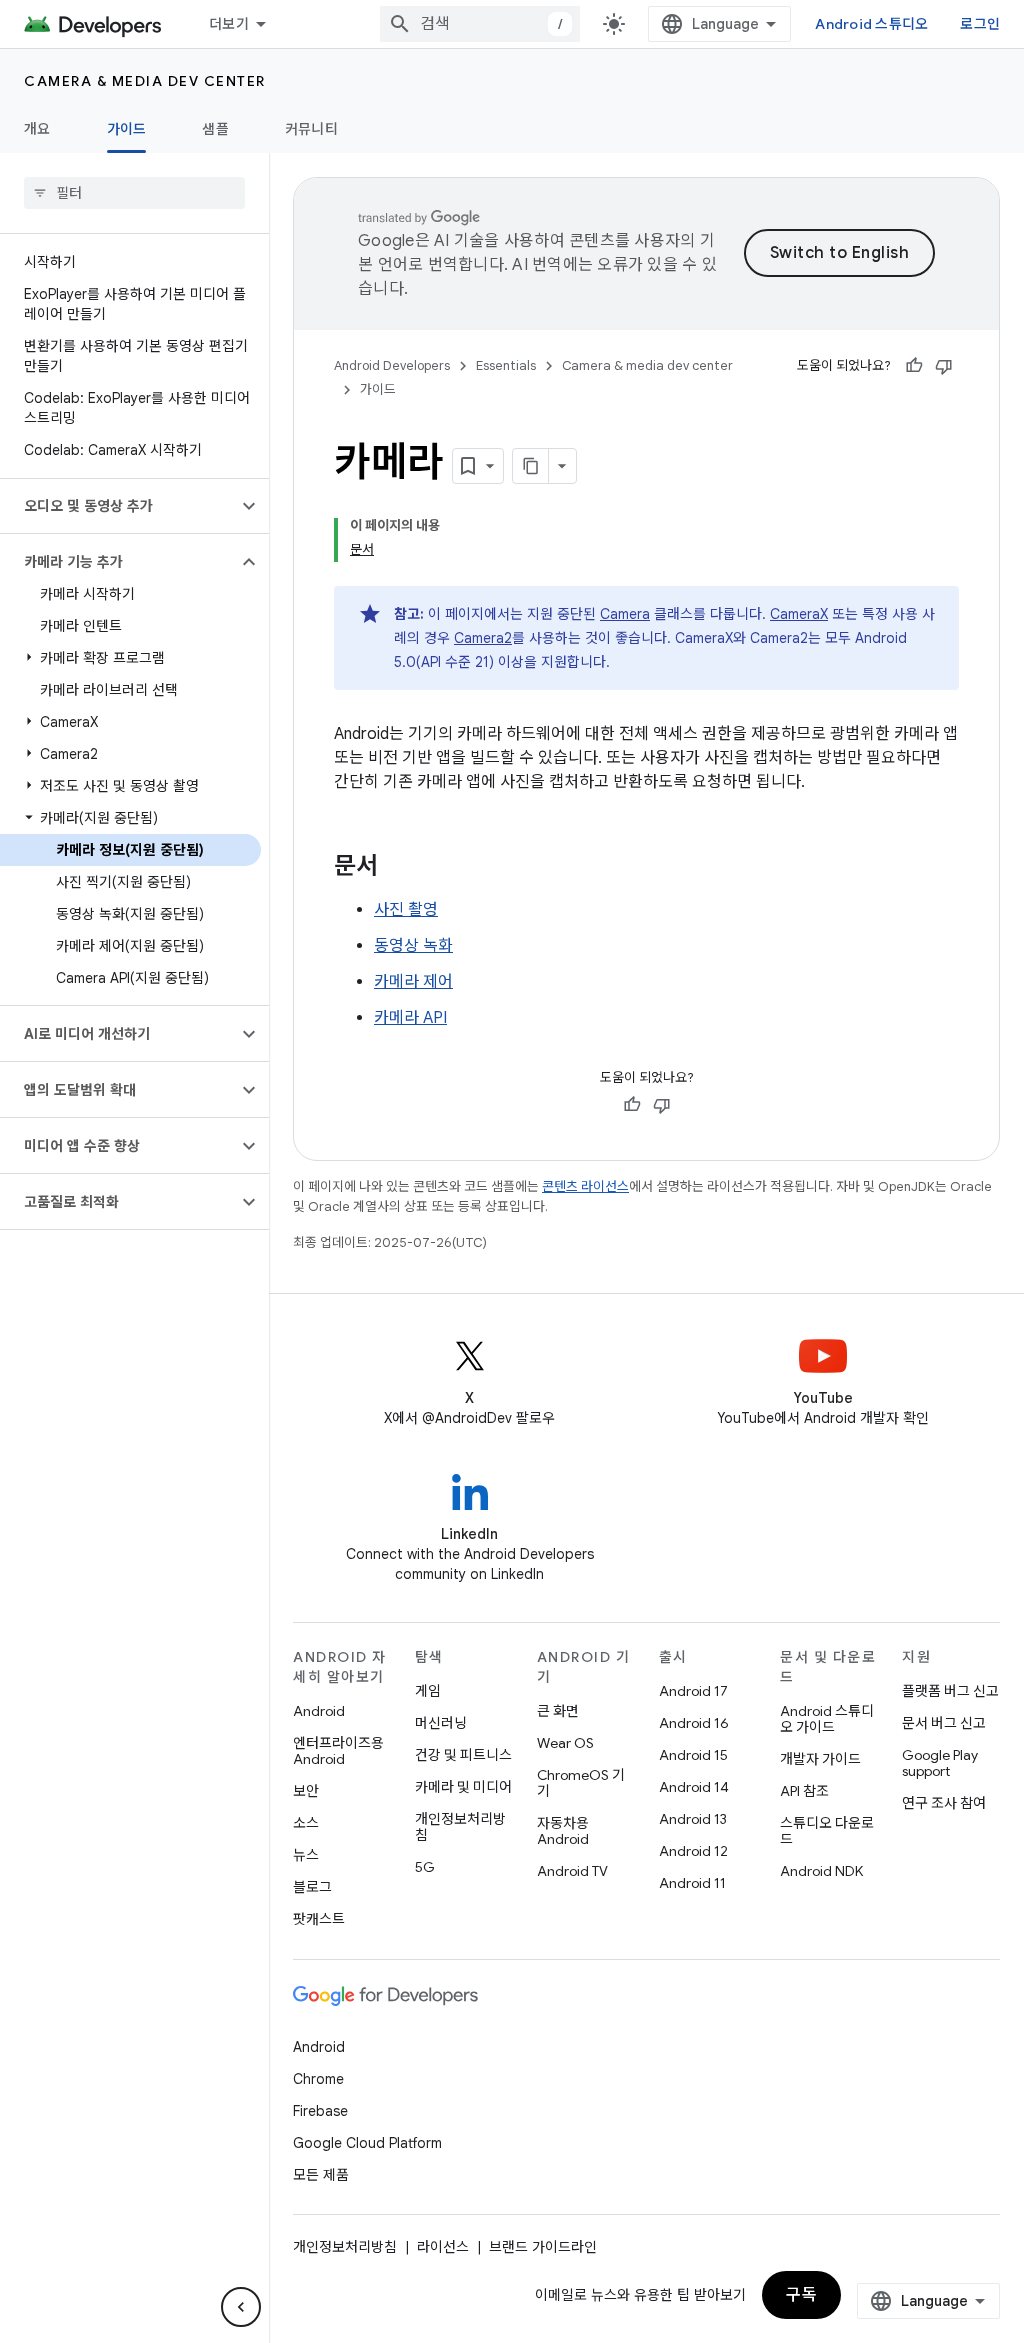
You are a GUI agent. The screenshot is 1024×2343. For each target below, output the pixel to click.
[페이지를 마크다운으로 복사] (531, 466)
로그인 (980, 24)
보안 (306, 1791)
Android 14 (694, 1787)
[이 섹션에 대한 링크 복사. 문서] (398, 868)
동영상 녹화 (413, 946)
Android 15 (693, 1755)
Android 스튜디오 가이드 (827, 1719)
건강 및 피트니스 (463, 1755)
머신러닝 (441, 1723)
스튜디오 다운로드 (827, 1831)
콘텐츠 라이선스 (585, 1186)
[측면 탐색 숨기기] (241, 2307)
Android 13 (693, 1819)
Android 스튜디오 (871, 24)
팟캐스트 (319, 1919)
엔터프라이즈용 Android (338, 1751)
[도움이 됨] (914, 366)
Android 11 (692, 1883)
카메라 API (410, 1018)
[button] (118, 506)
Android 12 (693, 1851)
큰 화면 (558, 1711)
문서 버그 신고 (944, 1723)
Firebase (320, 2111)
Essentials (506, 365)
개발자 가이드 (820, 1759)
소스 (306, 1823)
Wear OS (565, 1743)
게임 (428, 1691)
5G (425, 1867)
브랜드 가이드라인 (543, 2247)
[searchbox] (134, 193)
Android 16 (694, 1723)
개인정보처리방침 (460, 1827)
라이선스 (443, 2247)
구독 (801, 2295)
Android (319, 1711)
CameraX (799, 614)
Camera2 (483, 638)
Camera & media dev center (145, 81)
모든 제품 (321, 2175)
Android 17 (693, 1691)
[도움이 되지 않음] (944, 366)
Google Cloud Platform (367, 2143)
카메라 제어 (413, 982)
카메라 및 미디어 (463, 1787)
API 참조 (804, 1791)
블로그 (312, 1887)
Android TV (572, 1871)
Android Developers (392, 365)
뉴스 (306, 1855)
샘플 (215, 129)
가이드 (127, 129)
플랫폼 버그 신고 (950, 1691)
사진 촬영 (406, 910)
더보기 (229, 24)
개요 (37, 129)
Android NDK (821, 1871)
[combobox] (480, 24)
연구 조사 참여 (944, 1803)
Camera (625, 614)
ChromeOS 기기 (581, 1783)
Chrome (318, 2079)
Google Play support (940, 1763)
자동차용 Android (563, 1831)
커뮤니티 (311, 129)
